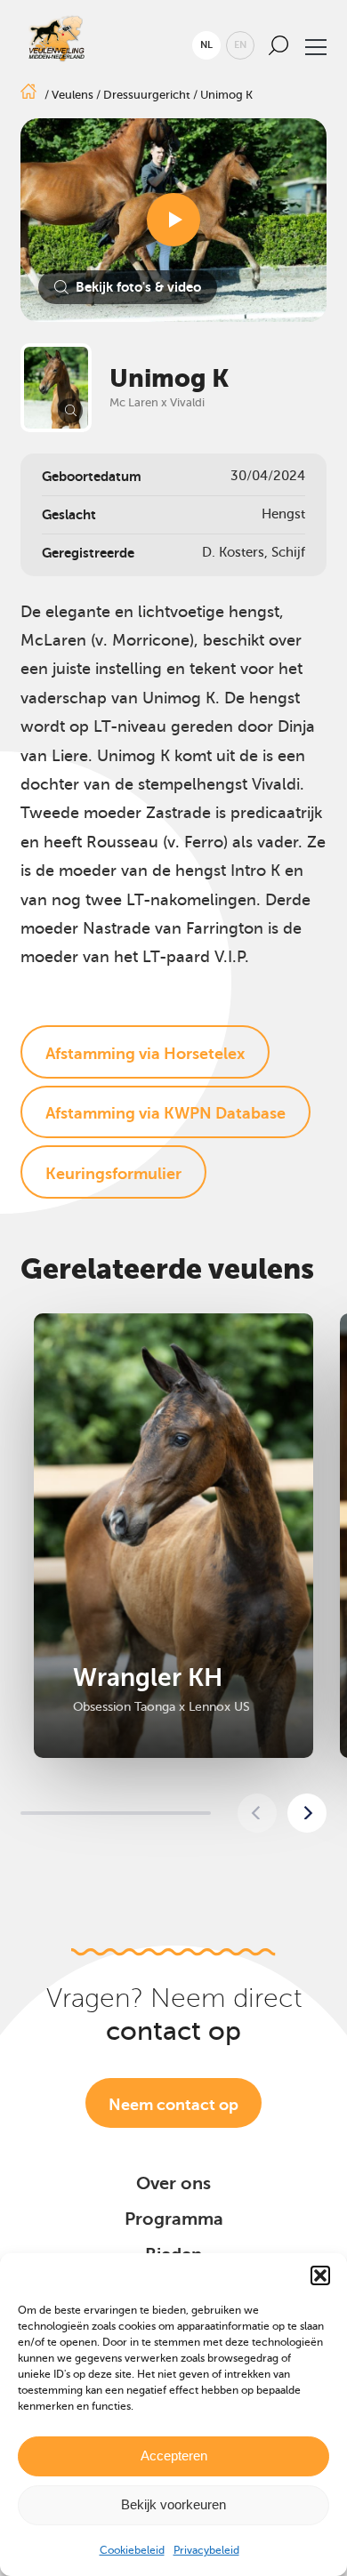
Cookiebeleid (132, 2550)
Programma (174, 2219)
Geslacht (69, 514)
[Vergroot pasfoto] (56, 388)
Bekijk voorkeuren (173, 2504)
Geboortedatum (92, 476)
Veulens (73, 95)
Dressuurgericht (147, 95)
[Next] (307, 1813)
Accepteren (174, 2456)
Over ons (173, 2183)
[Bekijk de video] (173, 220)
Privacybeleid (206, 2550)
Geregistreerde (88, 553)
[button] (320, 2275)
